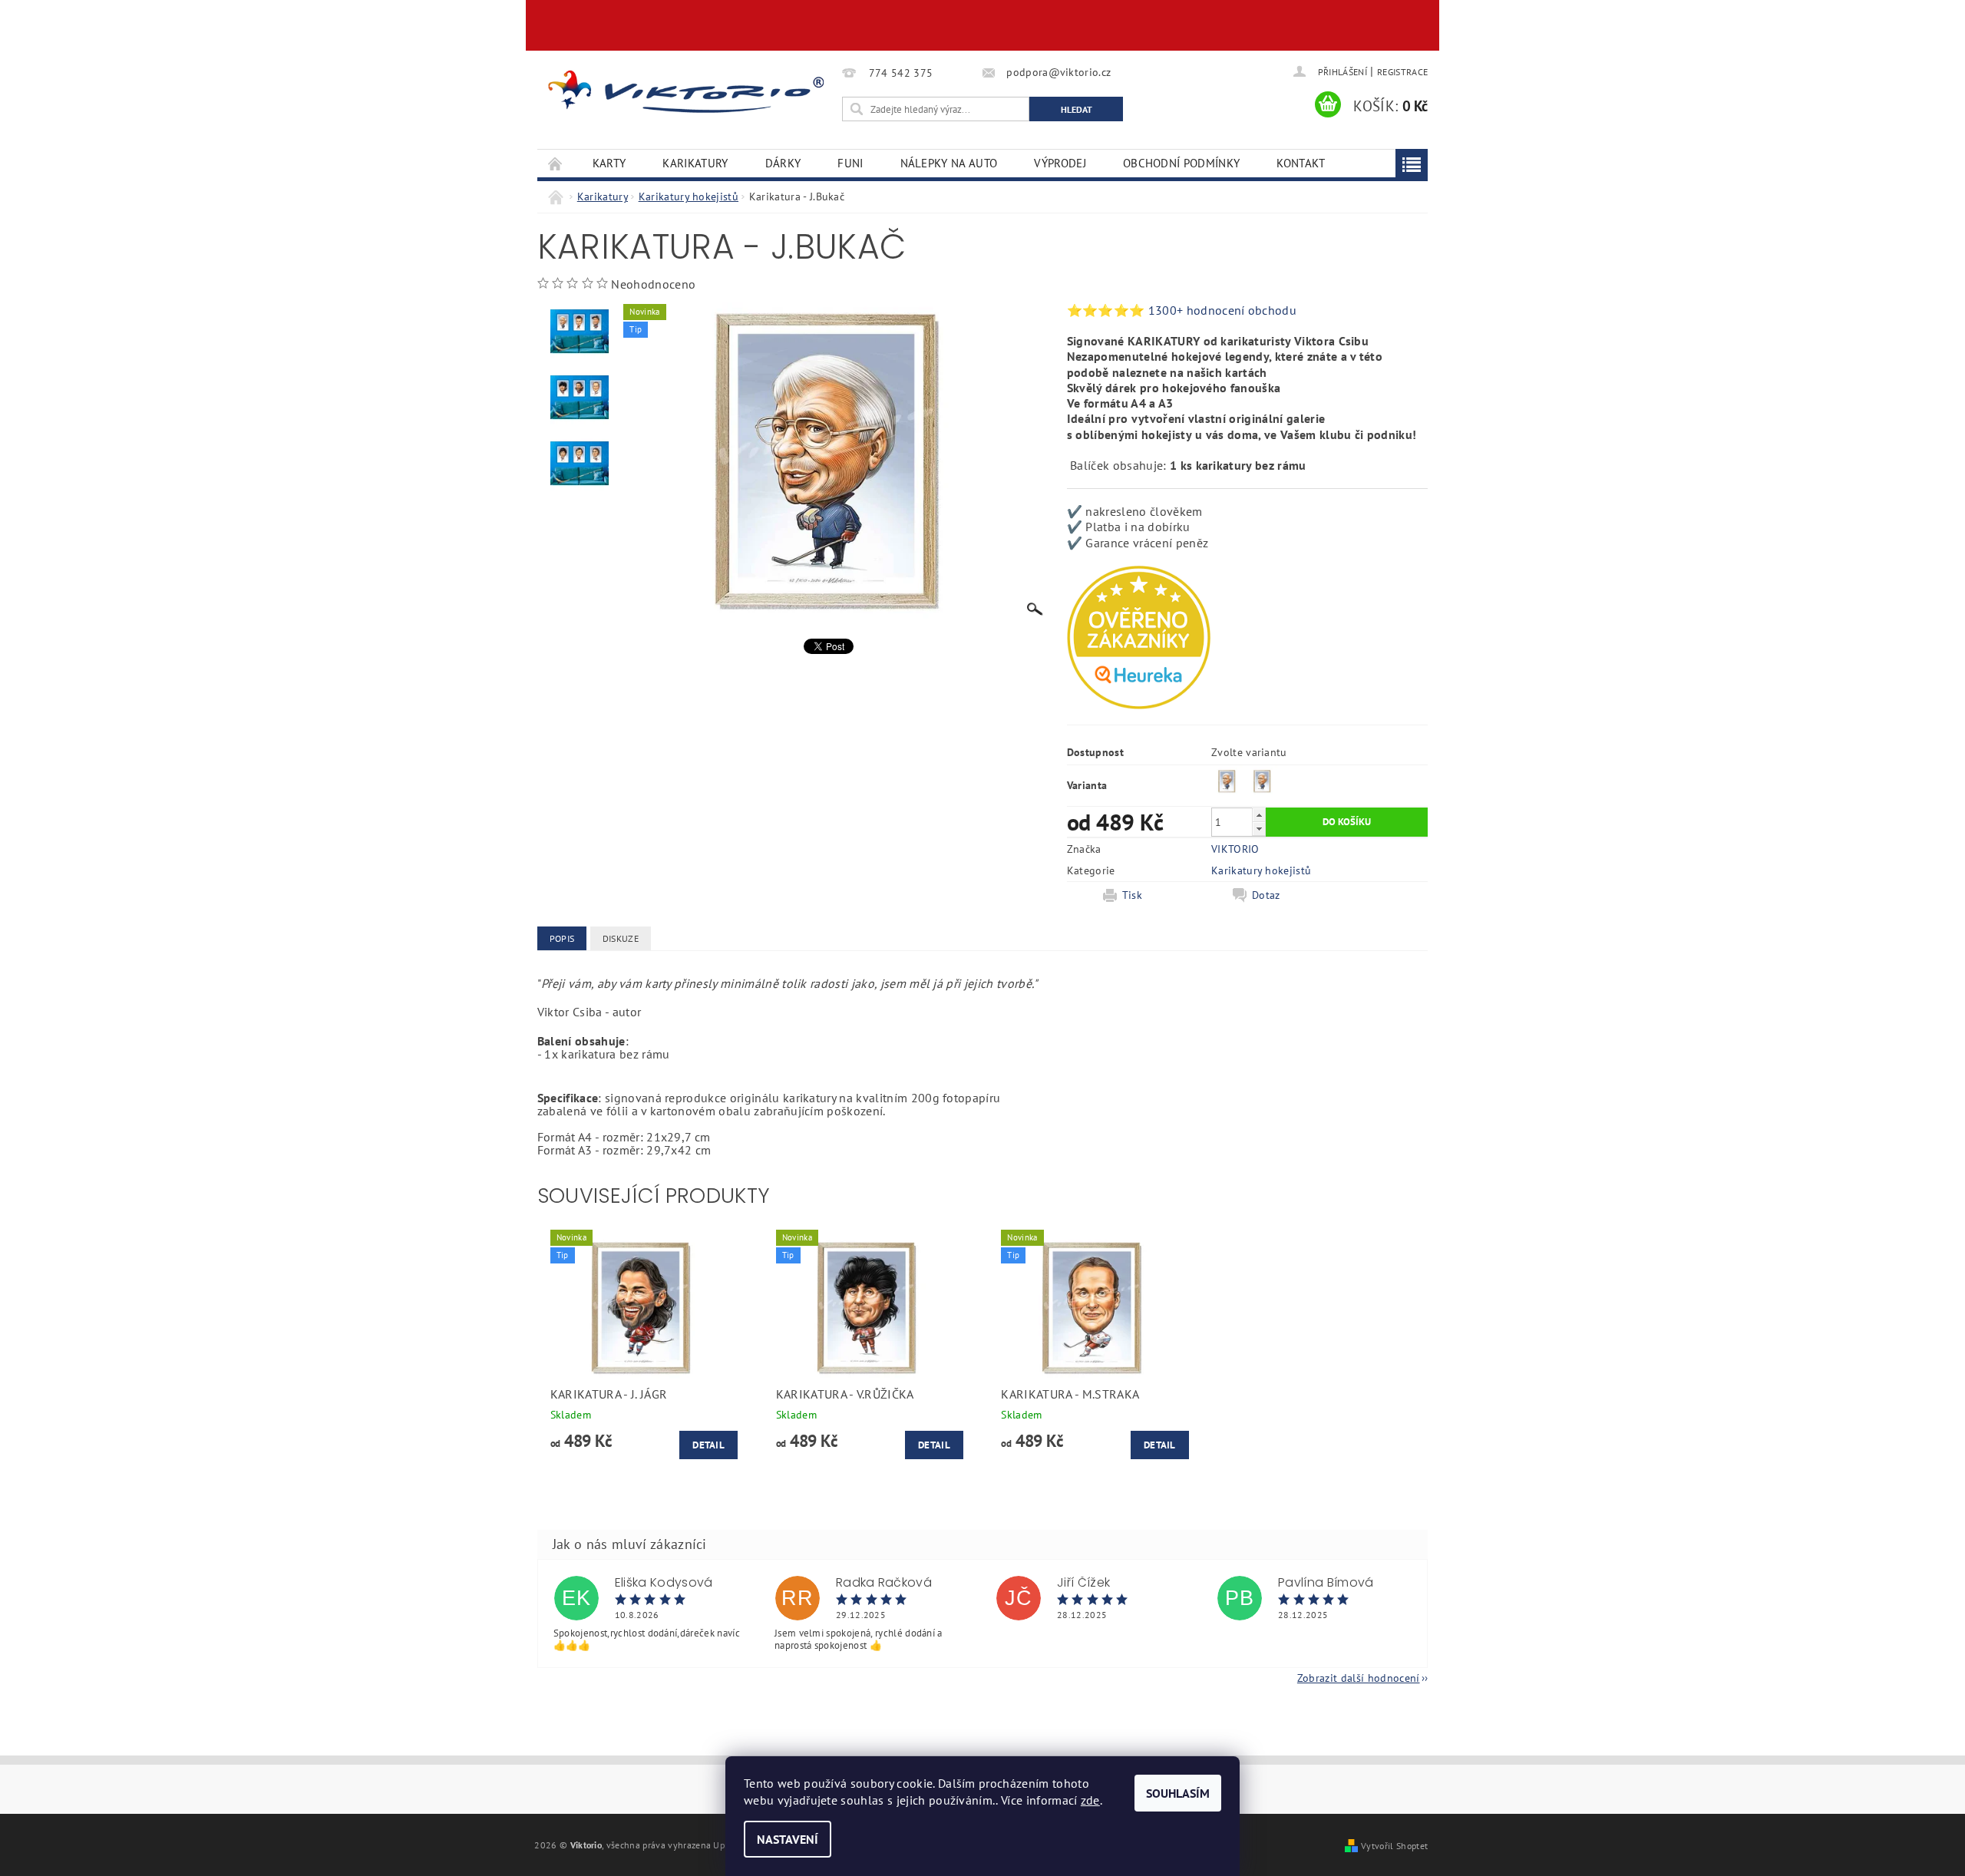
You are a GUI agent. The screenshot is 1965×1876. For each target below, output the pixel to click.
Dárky (783, 163)
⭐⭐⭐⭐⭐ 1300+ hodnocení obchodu (1182, 310)
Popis (562, 938)
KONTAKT (1301, 163)
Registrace (1402, 72)
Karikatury (695, 163)
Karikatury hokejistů (1261, 870)
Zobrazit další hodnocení (1359, 1677)
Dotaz (1266, 895)
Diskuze (621, 938)
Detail (708, 1445)
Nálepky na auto (949, 163)
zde (1090, 1800)
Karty (609, 163)
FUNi (850, 163)
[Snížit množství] (1259, 829)
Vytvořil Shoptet (1394, 1845)
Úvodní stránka (556, 163)
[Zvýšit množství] (1259, 815)
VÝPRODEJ (1060, 163)
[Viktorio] (687, 91)
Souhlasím (1178, 1793)
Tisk (1132, 895)
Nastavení (788, 1839)
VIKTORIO (1235, 849)
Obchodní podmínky (1181, 163)
